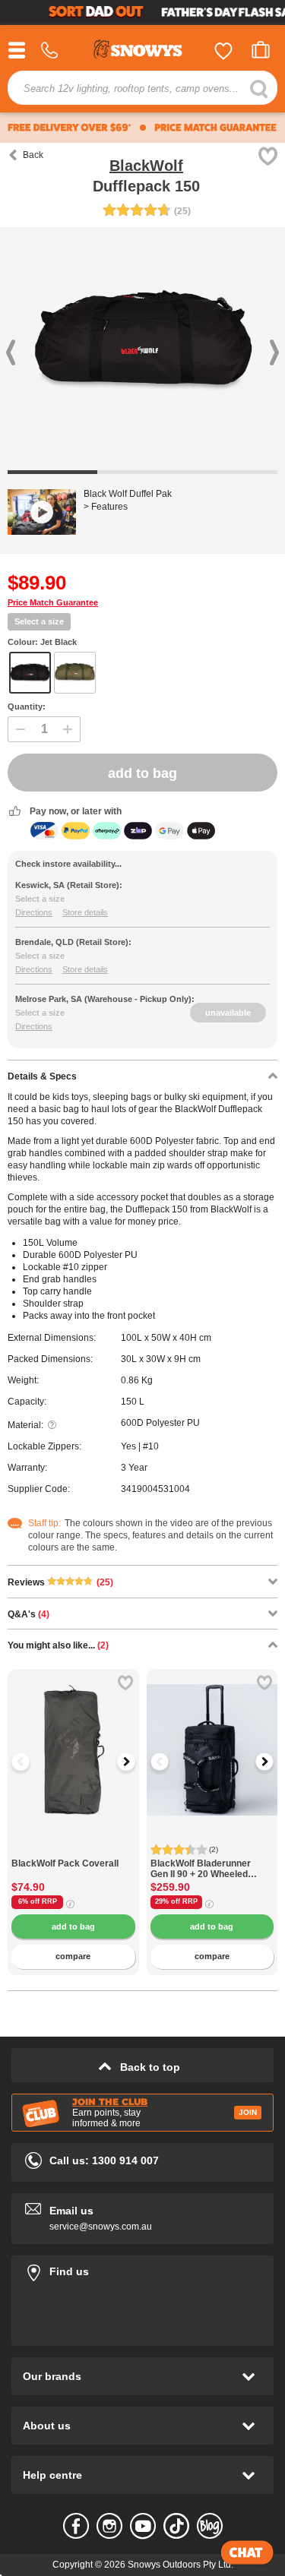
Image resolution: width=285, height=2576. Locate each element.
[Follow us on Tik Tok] (176, 2526)
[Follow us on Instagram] (109, 2526)
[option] (73, 1735)
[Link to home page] (143, 51)
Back (33, 155)
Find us (142, 2269)
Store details (85, 912)
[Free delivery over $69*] (70, 128)
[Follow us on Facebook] (76, 2526)
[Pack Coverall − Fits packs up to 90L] (73, 1850)
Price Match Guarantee (53, 602)
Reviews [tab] (60, 1582)
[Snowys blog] (210, 2526)
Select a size (39, 621)
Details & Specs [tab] (42, 1076)
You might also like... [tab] (58, 1645)
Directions (34, 912)
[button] (30, 1762)
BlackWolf (146, 166)
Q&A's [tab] (28, 1614)
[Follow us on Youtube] (143, 2526)
